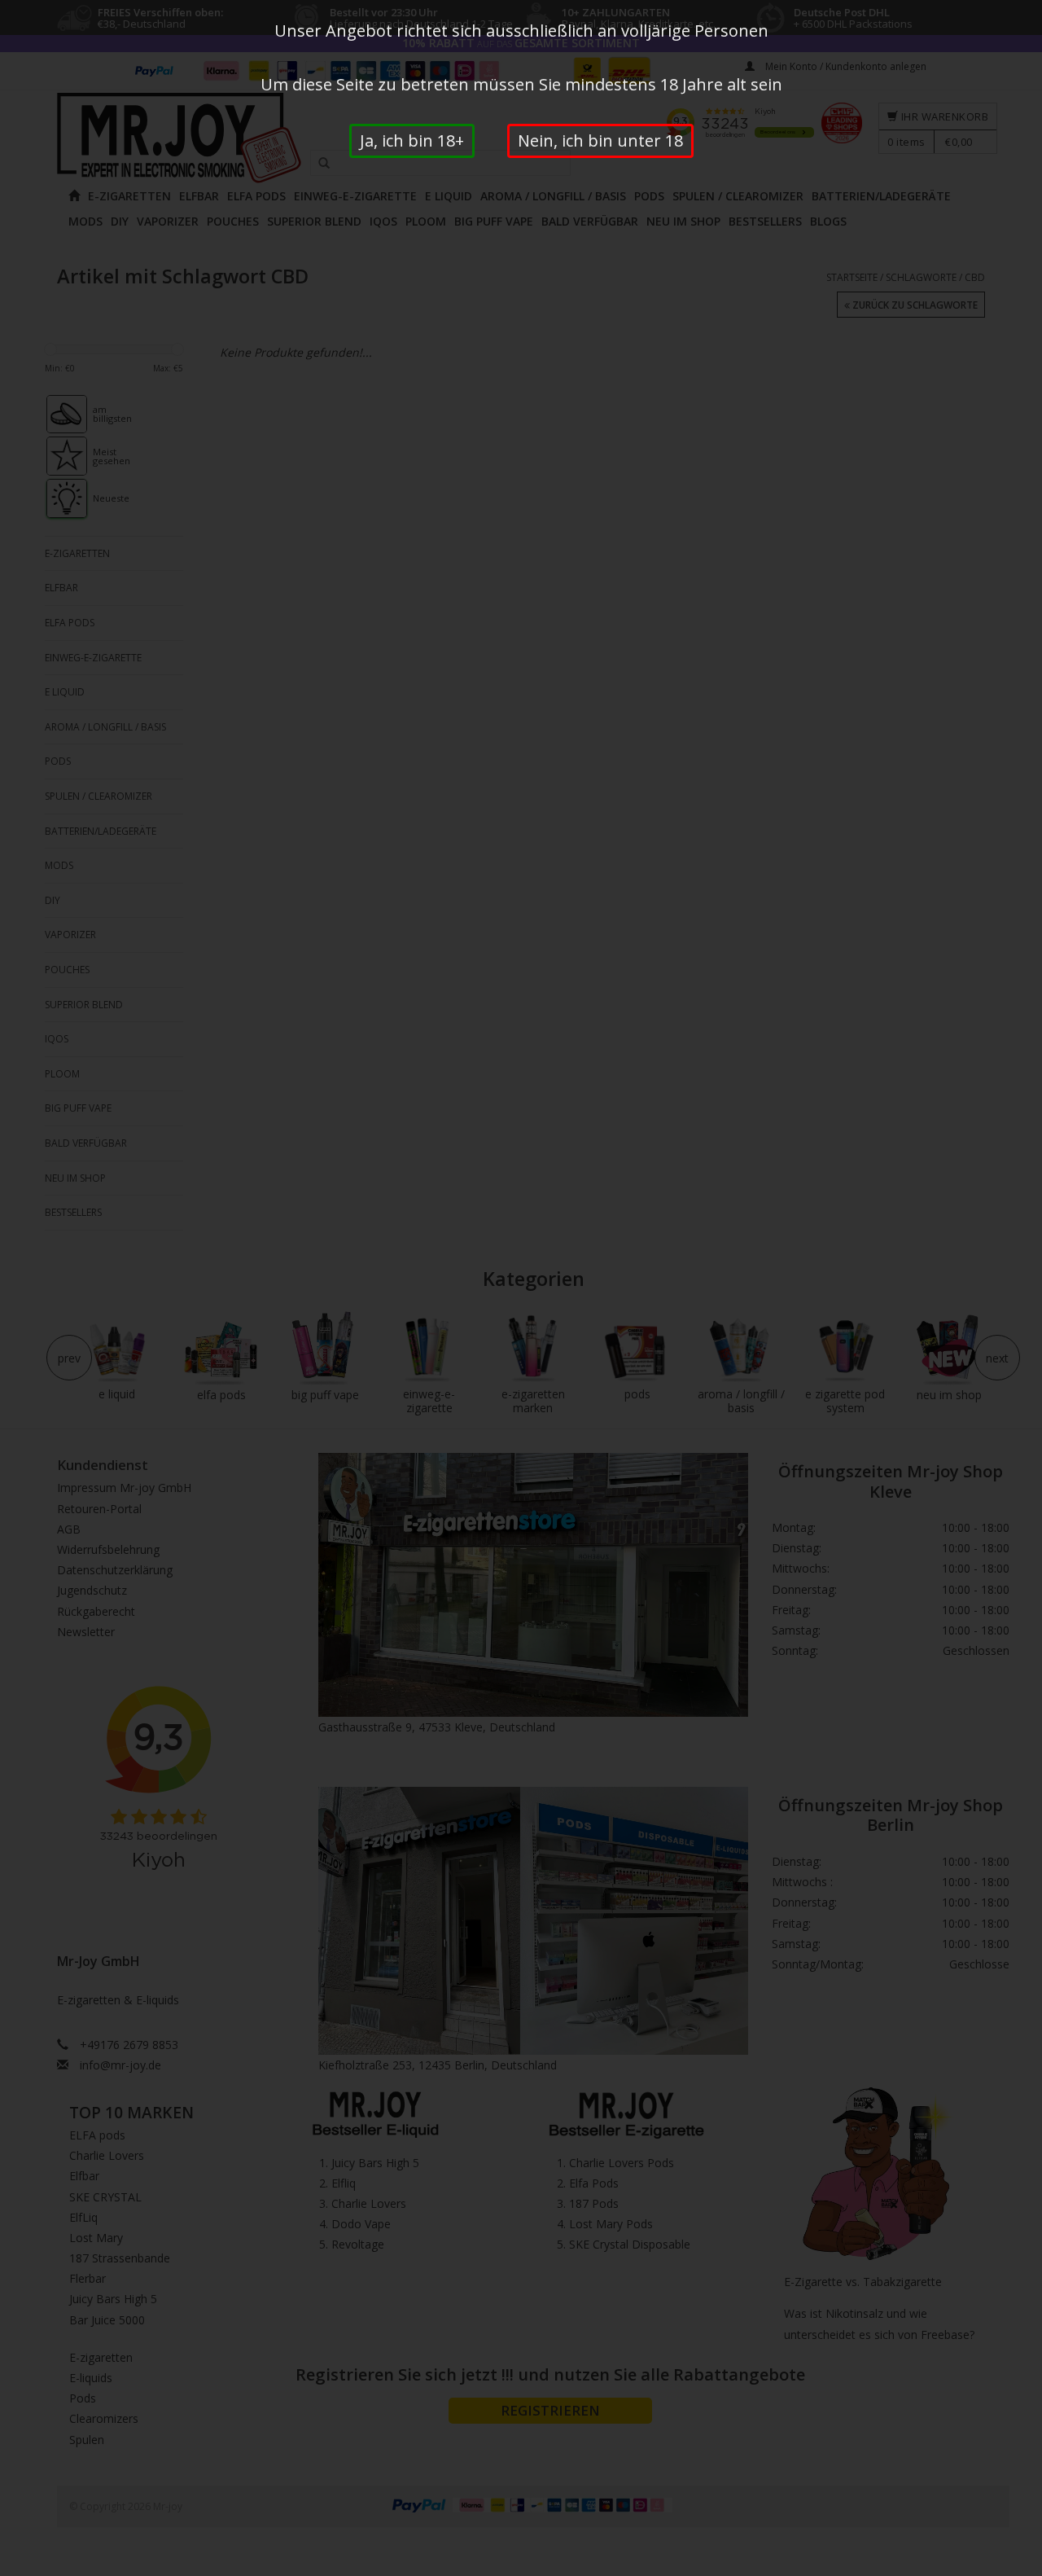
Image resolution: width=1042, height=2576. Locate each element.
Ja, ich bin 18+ (412, 140)
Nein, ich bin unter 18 (600, 140)
